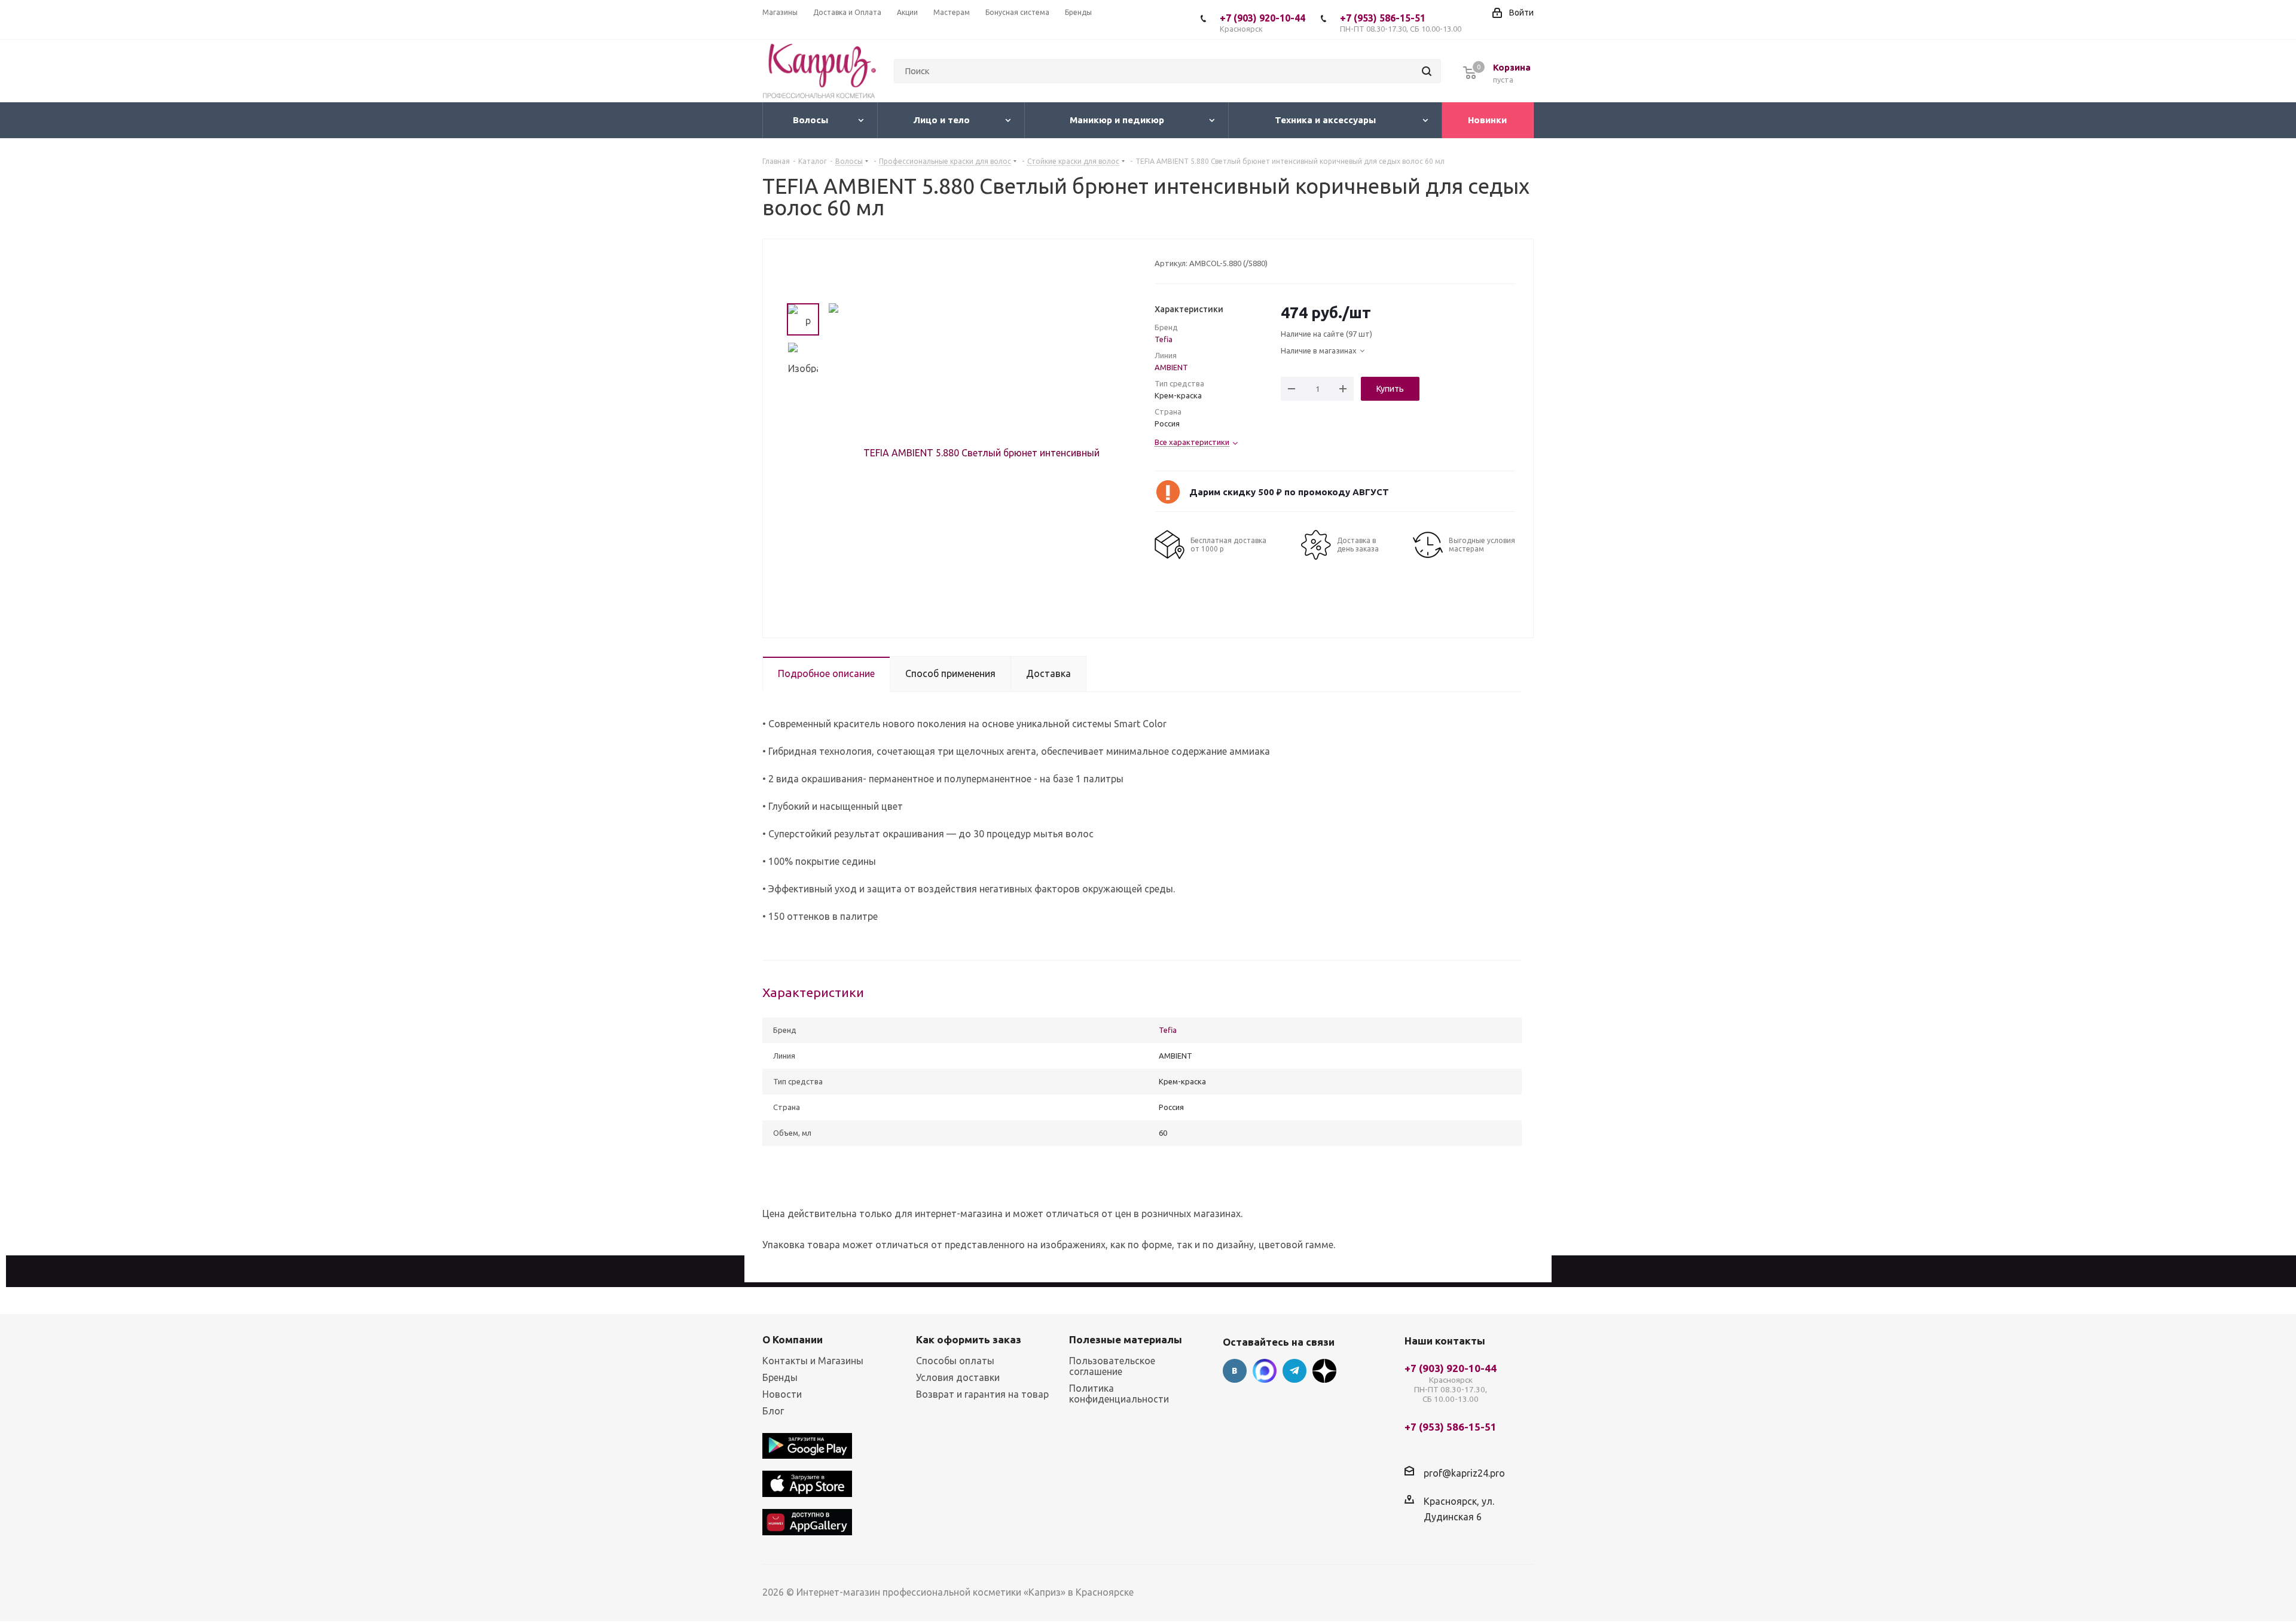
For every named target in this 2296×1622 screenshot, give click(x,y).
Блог (773, 1411)
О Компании (793, 1339)
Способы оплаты (955, 1361)
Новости (782, 1394)
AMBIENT (1171, 367)
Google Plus (1324, 1371)
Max (1265, 1371)
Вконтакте (1235, 1371)
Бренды (780, 1377)
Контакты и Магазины (813, 1361)
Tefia (1164, 339)
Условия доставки (958, 1377)
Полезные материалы (1126, 1339)
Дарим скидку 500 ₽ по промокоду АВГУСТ (1289, 492)
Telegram (1294, 1371)
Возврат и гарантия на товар (982, 1394)
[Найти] (1427, 71)
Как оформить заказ (969, 1339)
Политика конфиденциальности (1119, 1394)
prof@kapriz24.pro (1464, 1472)
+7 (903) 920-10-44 (1263, 23)
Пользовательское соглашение (1112, 1366)
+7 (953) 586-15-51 (1401, 23)
